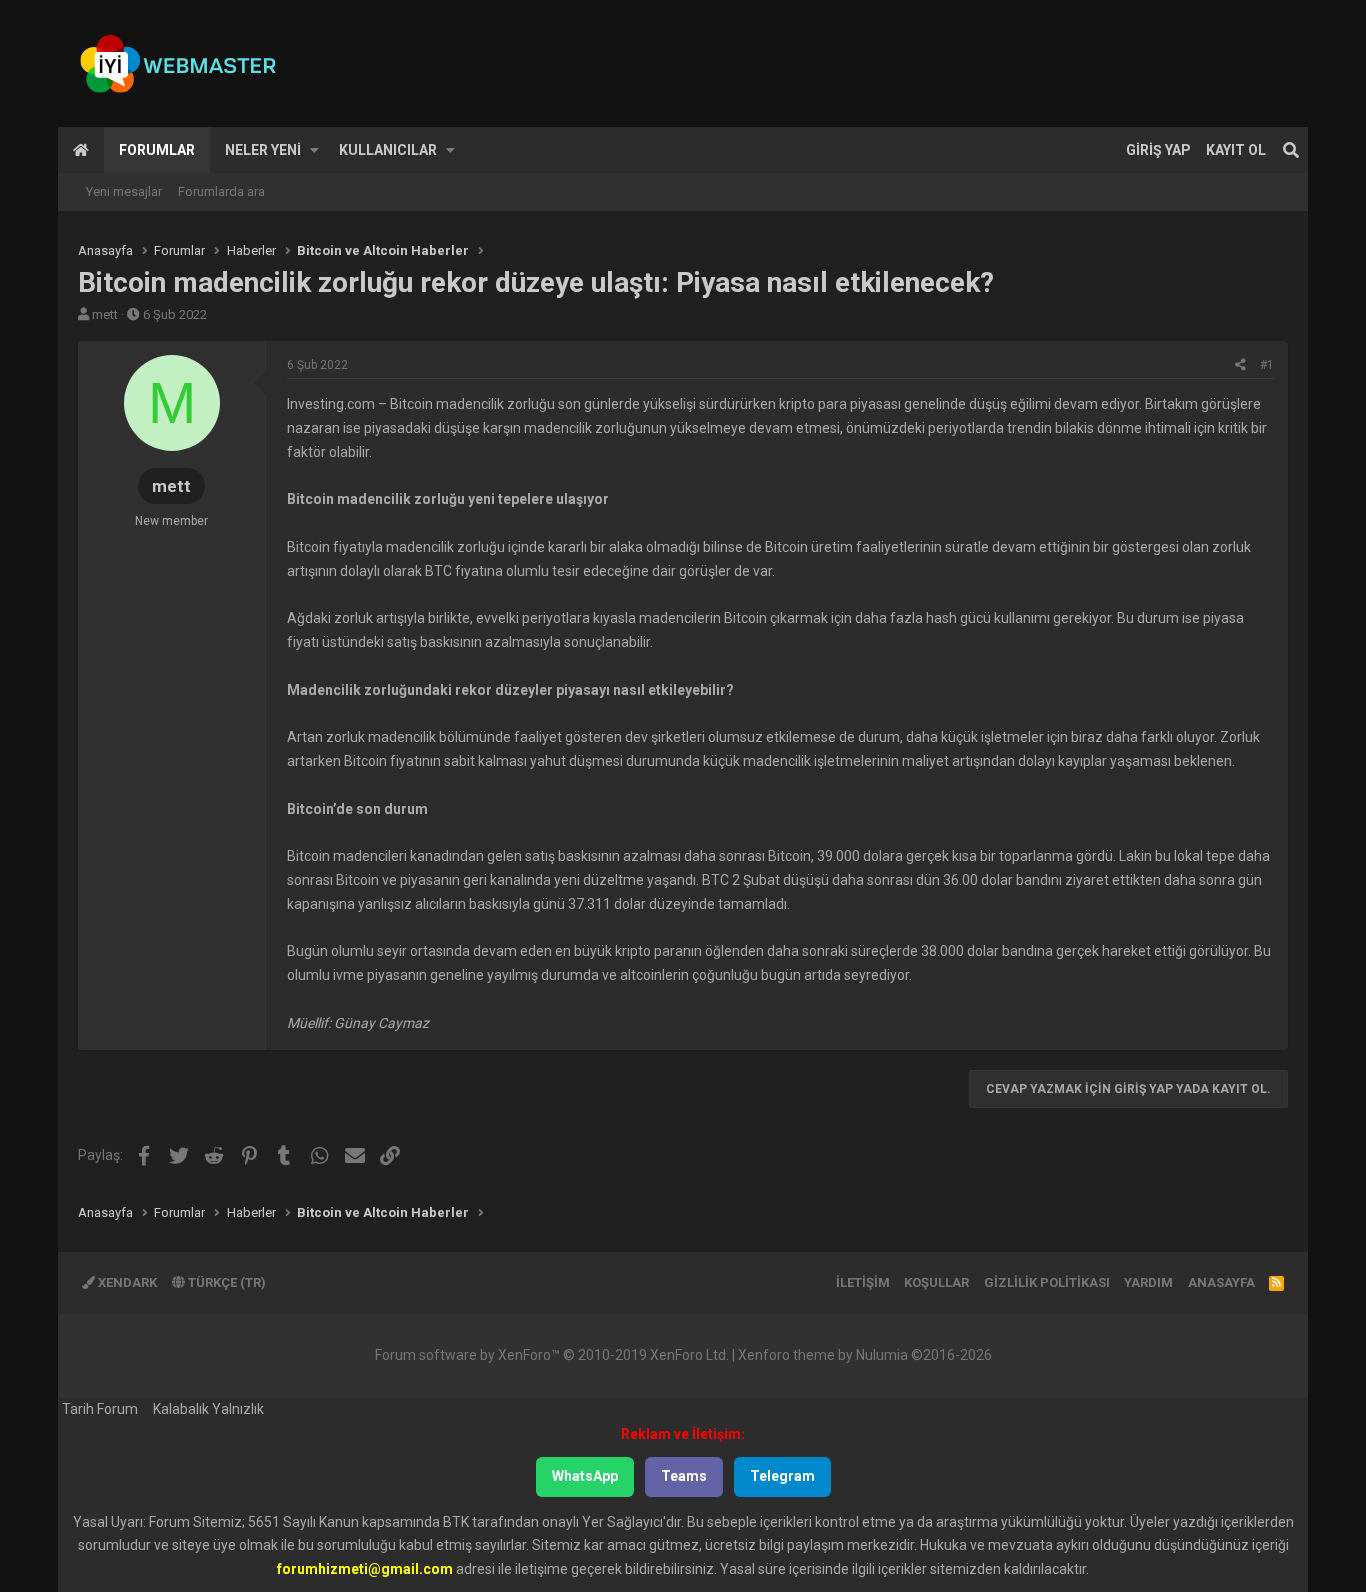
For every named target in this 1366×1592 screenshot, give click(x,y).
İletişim (863, 1282)
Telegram (782, 1476)
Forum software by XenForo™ (552, 1355)
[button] (314, 150)
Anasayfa (81, 150)
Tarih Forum (100, 1409)
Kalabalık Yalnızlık (208, 1409)
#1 (1267, 365)
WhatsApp (585, 1476)
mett (105, 314)
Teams (684, 1476)
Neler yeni (263, 150)
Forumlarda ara (221, 191)
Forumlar (157, 150)
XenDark (126, 1282)
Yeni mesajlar (124, 191)
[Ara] (1291, 150)
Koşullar (936, 1282)
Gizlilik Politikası (1047, 1282)
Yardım (1148, 1282)
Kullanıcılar (388, 150)
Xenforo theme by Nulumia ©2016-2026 (865, 1355)
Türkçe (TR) (225, 1282)
